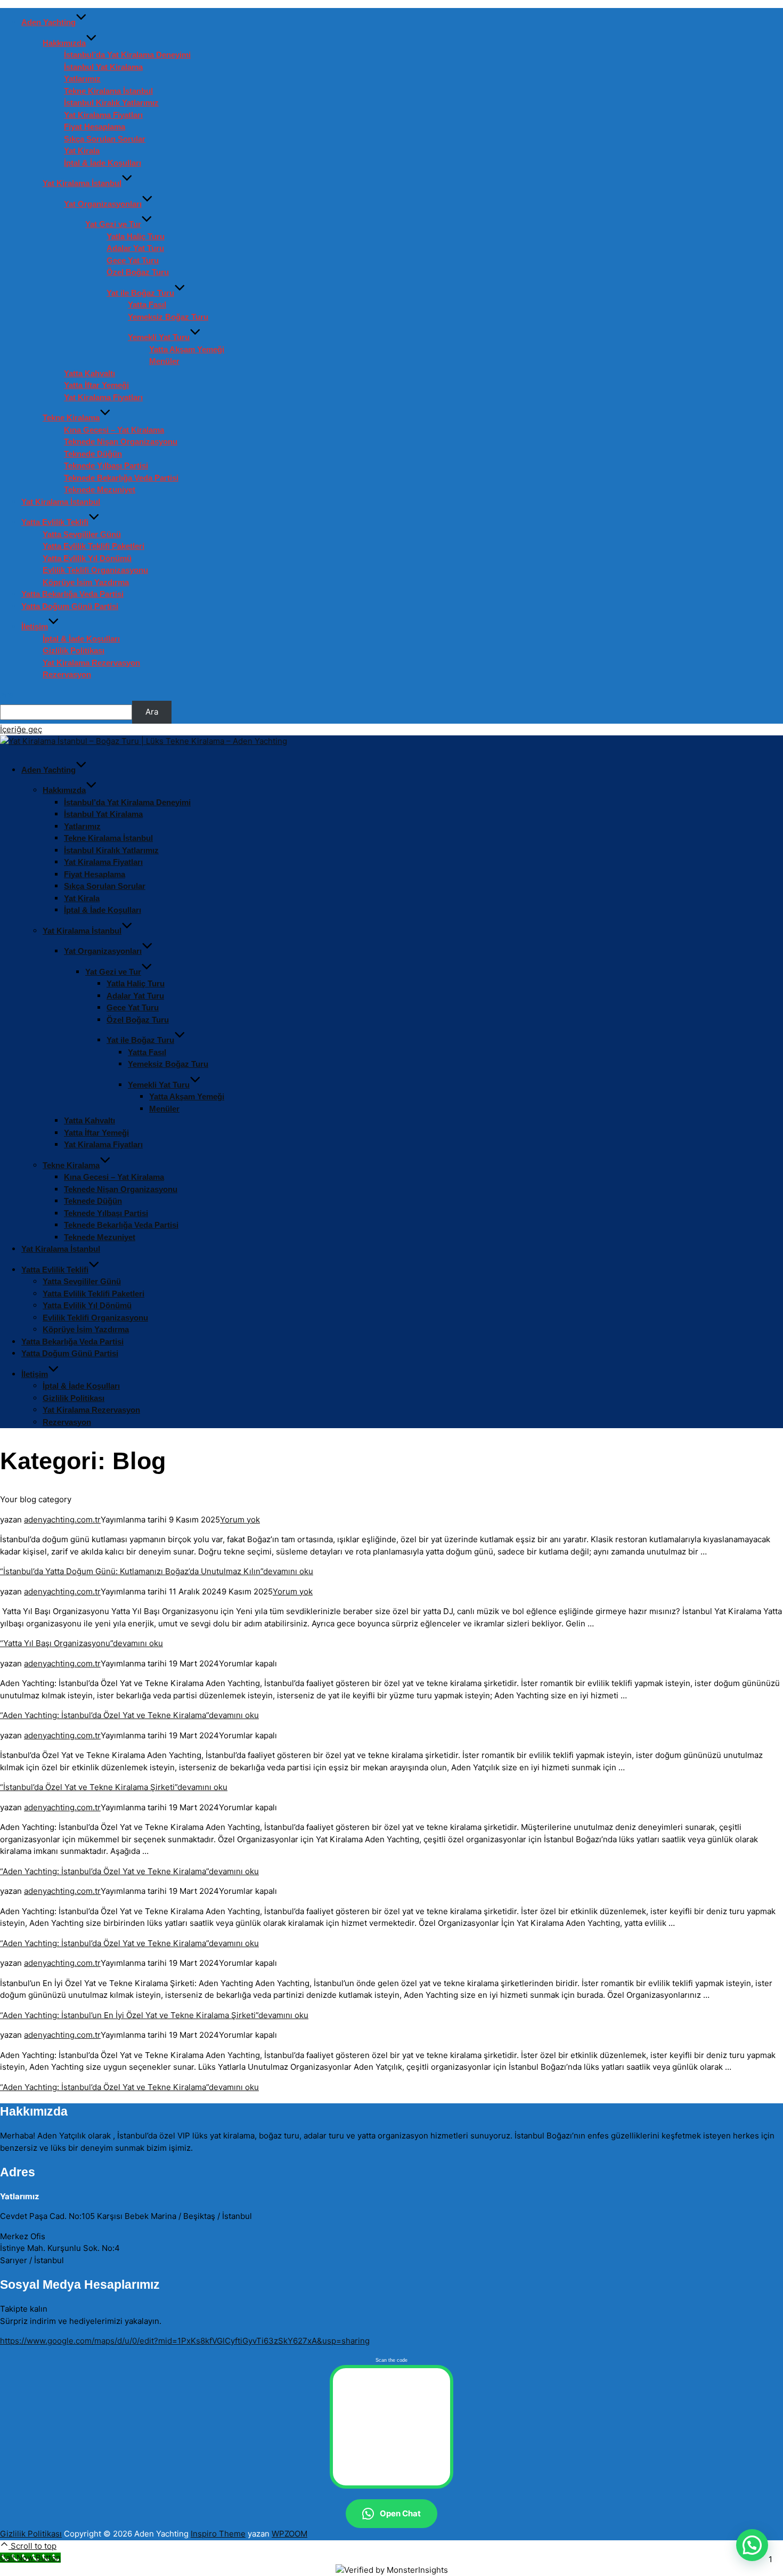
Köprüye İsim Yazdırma (86, 582)
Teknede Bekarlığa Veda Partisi (121, 478)
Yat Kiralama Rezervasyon (91, 663)
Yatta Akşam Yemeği (187, 349)
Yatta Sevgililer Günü (82, 534)
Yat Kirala (82, 151)
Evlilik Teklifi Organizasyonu (95, 570)
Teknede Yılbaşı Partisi (106, 465)
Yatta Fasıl (147, 305)
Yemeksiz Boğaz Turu (168, 317)
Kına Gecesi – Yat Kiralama (114, 430)
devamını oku (157, 1571)
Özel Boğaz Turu (138, 272)
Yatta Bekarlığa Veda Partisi (72, 594)
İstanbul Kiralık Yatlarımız (111, 103)
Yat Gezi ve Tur (113, 224)
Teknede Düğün (93, 454)
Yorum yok (240, 1520)
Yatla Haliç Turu (136, 236)
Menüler (164, 361)
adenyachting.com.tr (62, 1520)
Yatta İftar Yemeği (96, 385)
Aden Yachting (48, 22)
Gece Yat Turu (133, 260)
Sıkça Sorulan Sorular (105, 139)
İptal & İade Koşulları (103, 163)
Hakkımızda (64, 43)
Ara (7, 695)
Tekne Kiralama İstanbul (108, 91)
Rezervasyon (67, 674)
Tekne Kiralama (71, 418)
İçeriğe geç (21, 729)
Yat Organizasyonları (103, 204)
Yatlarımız (82, 79)
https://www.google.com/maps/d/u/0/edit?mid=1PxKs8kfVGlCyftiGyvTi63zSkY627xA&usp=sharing (185, 2341)
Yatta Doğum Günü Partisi (70, 606)
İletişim (35, 626)
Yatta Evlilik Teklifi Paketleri (93, 546)
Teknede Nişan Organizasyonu (121, 442)
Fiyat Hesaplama (95, 127)
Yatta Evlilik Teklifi (55, 522)
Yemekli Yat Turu (159, 337)
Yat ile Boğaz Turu (140, 293)
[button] (752, 2545)
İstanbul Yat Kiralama (103, 67)
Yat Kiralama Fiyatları (103, 115)
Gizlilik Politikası (74, 650)
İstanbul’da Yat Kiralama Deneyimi (127, 55)
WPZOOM (289, 2534)
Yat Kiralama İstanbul (82, 183)
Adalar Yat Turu (135, 248)
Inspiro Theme (218, 2534)
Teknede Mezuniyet (100, 489)
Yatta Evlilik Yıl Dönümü (87, 558)
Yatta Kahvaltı (89, 373)
